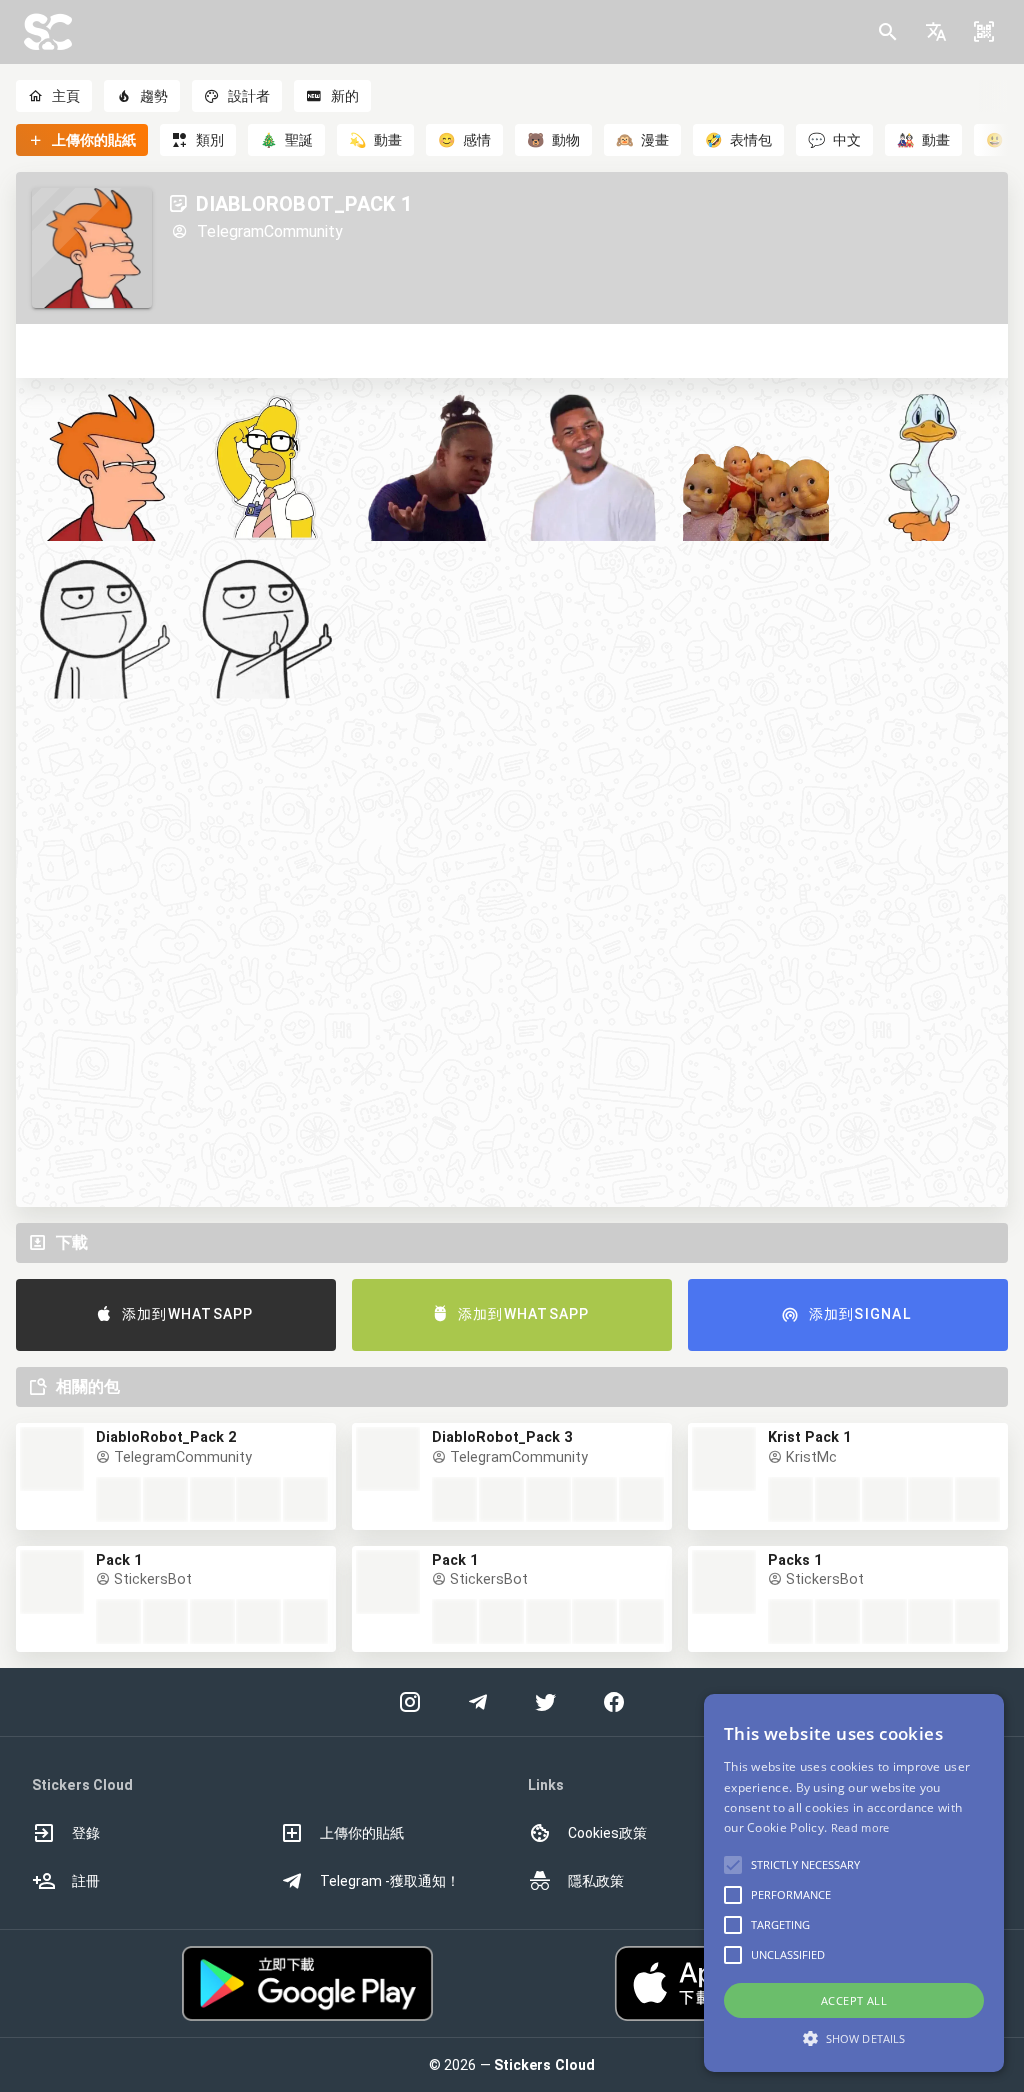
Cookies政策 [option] (607, 1833)
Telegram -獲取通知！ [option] (390, 1881)
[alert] (854, 1883)
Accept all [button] (854, 2000)
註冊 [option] (86, 1881)
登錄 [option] (86, 1833)
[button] (936, 32)
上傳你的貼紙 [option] (362, 1833)
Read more (860, 1827)
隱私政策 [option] (596, 1881)
